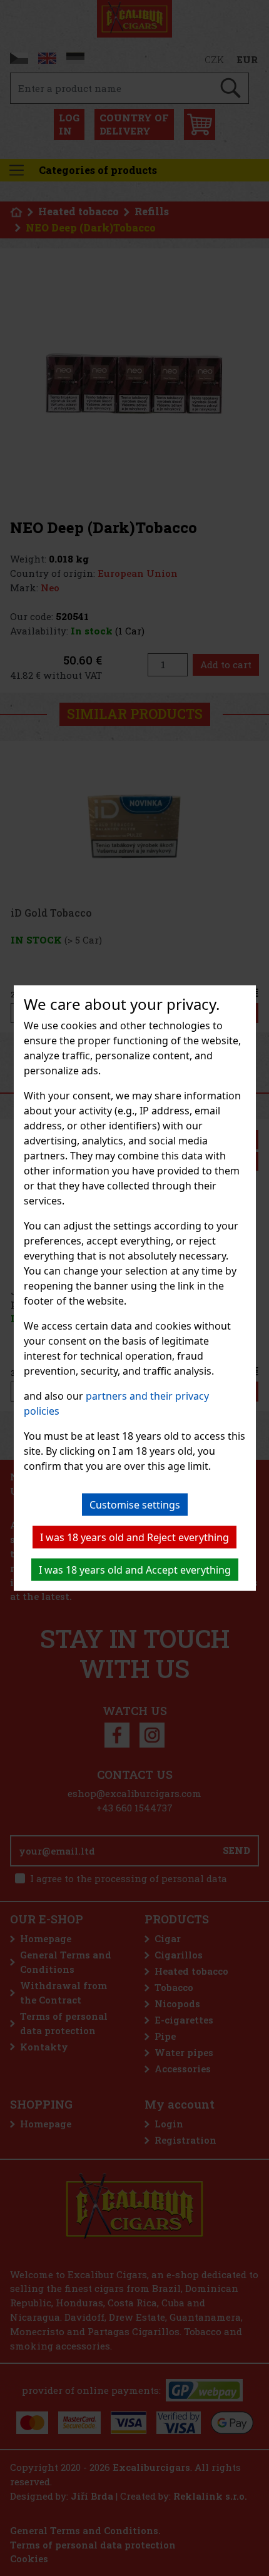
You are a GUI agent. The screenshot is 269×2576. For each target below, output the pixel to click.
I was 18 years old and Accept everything (135, 1570)
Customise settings (135, 1505)
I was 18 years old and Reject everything (134, 1537)
